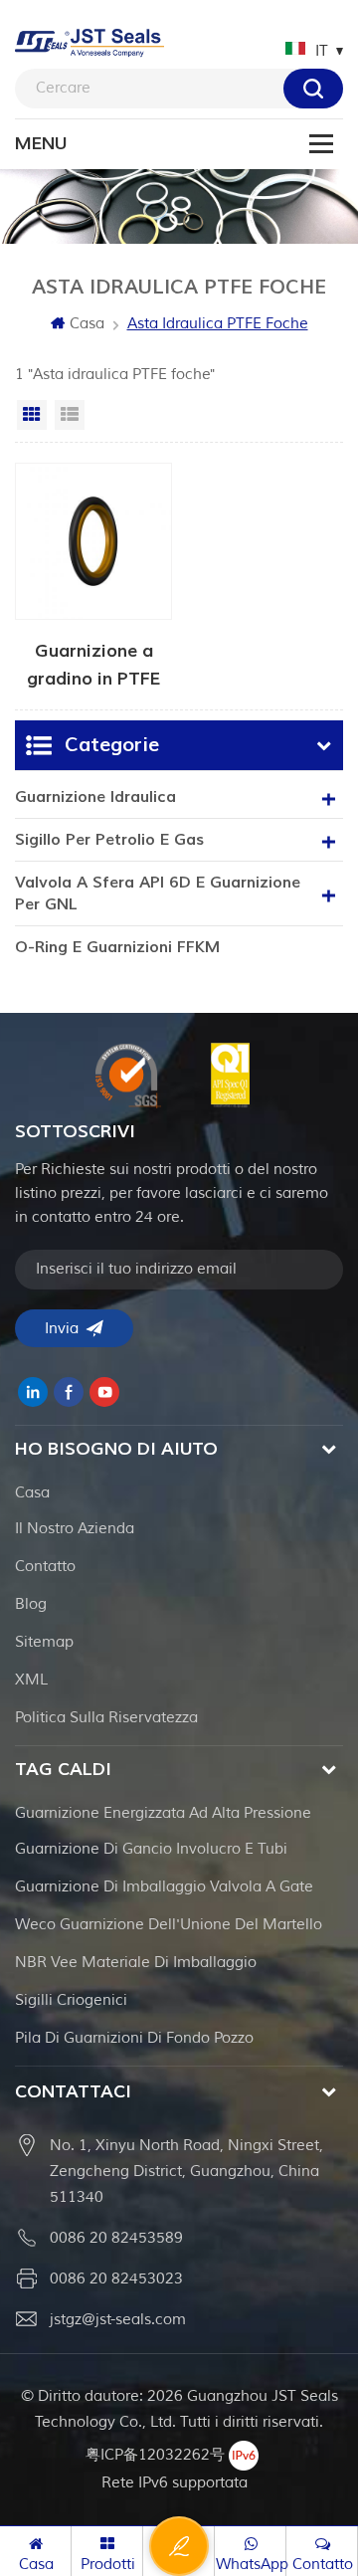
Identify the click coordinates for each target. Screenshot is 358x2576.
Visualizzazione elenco (70, 415)
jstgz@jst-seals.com (118, 2320)
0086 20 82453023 (116, 2279)
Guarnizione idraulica (95, 797)
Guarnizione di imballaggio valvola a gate (164, 1887)
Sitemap (44, 1642)
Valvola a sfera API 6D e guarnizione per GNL (158, 893)
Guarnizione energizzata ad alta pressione (163, 1813)
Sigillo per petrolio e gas (109, 840)
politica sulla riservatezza (106, 1718)
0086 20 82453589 (116, 2238)
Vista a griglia (32, 415)
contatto (45, 1567)
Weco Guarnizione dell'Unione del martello (169, 1925)
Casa (87, 324)
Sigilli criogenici (71, 2000)
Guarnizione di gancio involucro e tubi (151, 1849)
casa (32, 1493)
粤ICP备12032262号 (155, 2455)
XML (31, 1680)
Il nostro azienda (75, 1529)
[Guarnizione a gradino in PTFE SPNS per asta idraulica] (93, 576)
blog (31, 1604)
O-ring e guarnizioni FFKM (117, 947)
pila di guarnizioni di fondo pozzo (134, 2038)
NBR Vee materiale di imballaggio (136, 1963)
